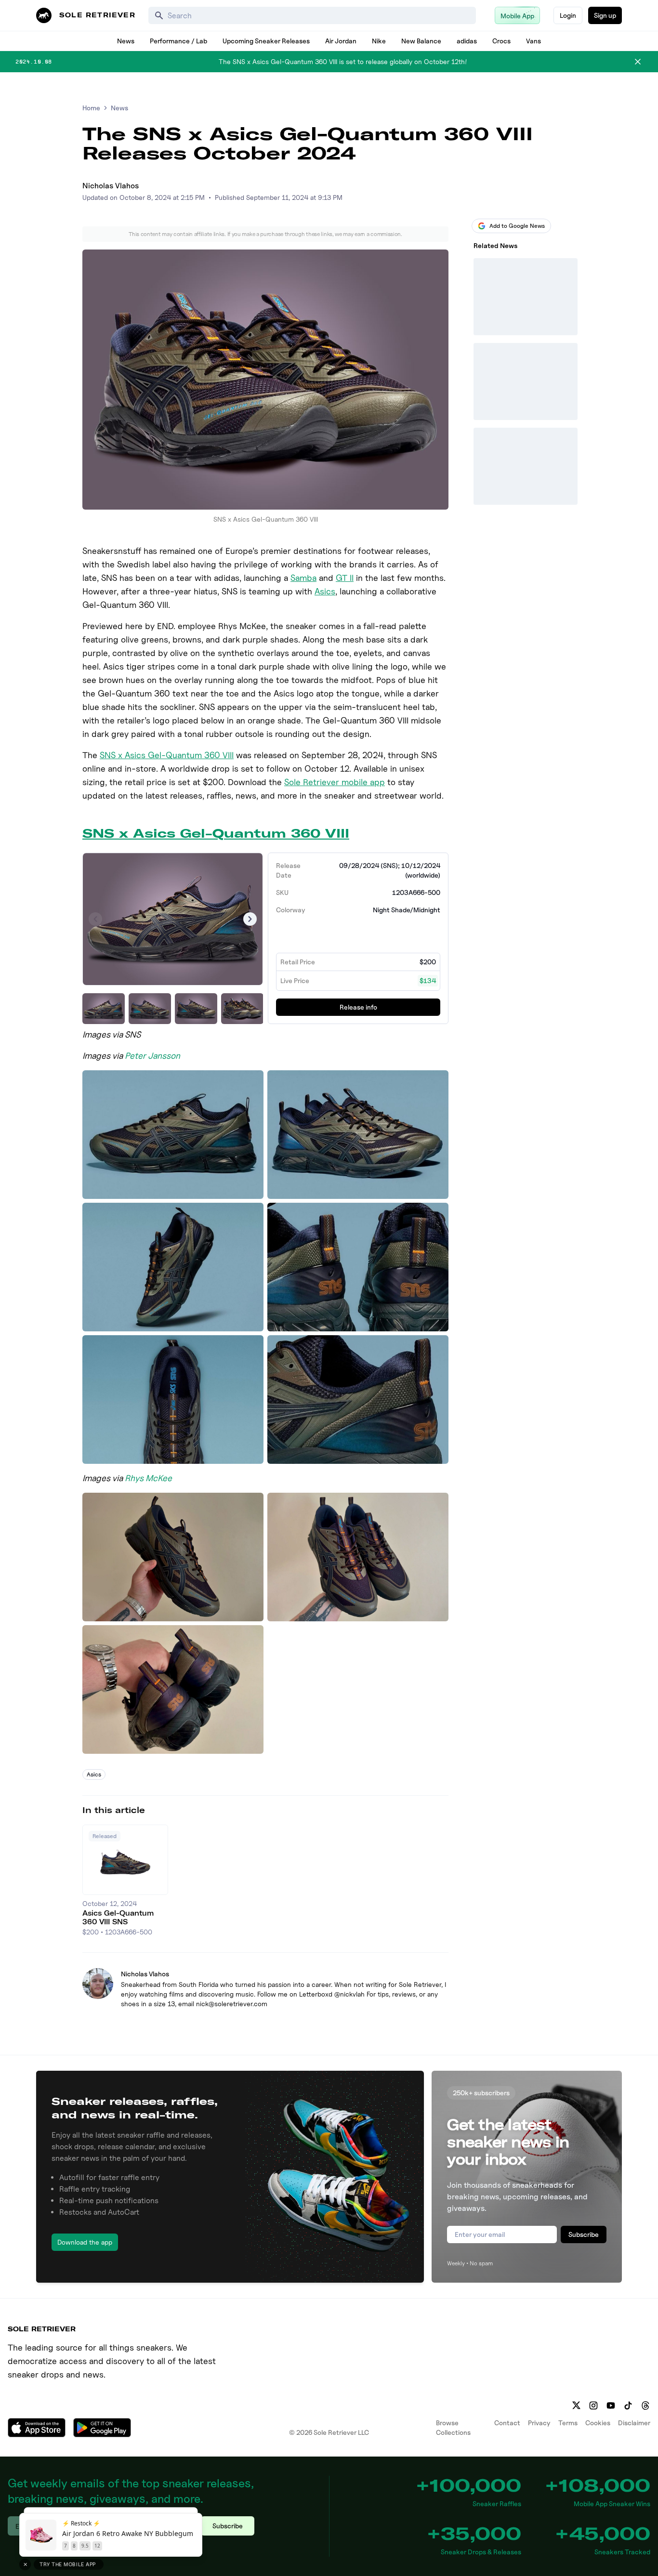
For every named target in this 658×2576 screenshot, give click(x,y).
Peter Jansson (152, 1056)
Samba (303, 578)
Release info (358, 1007)
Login (568, 15)
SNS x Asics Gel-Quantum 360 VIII (167, 755)
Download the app (85, 2242)
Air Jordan (341, 41)
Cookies (598, 2423)
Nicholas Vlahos (111, 186)
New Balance (421, 41)
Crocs (501, 41)
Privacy (539, 2423)
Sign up (605, 15)
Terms (568, 2423)
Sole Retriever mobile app (335, 782)
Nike (379, 41)
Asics (325, 591)
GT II (345, 578)
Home (91, 108)
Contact (507, 2423)
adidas (467, 41)
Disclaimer (634, 2423)
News (126, 41)
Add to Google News (517, 226)
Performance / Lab (178, 41)
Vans (533, 41)
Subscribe (584, 2234)
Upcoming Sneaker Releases (266, 41)
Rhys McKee (148, 1478)
